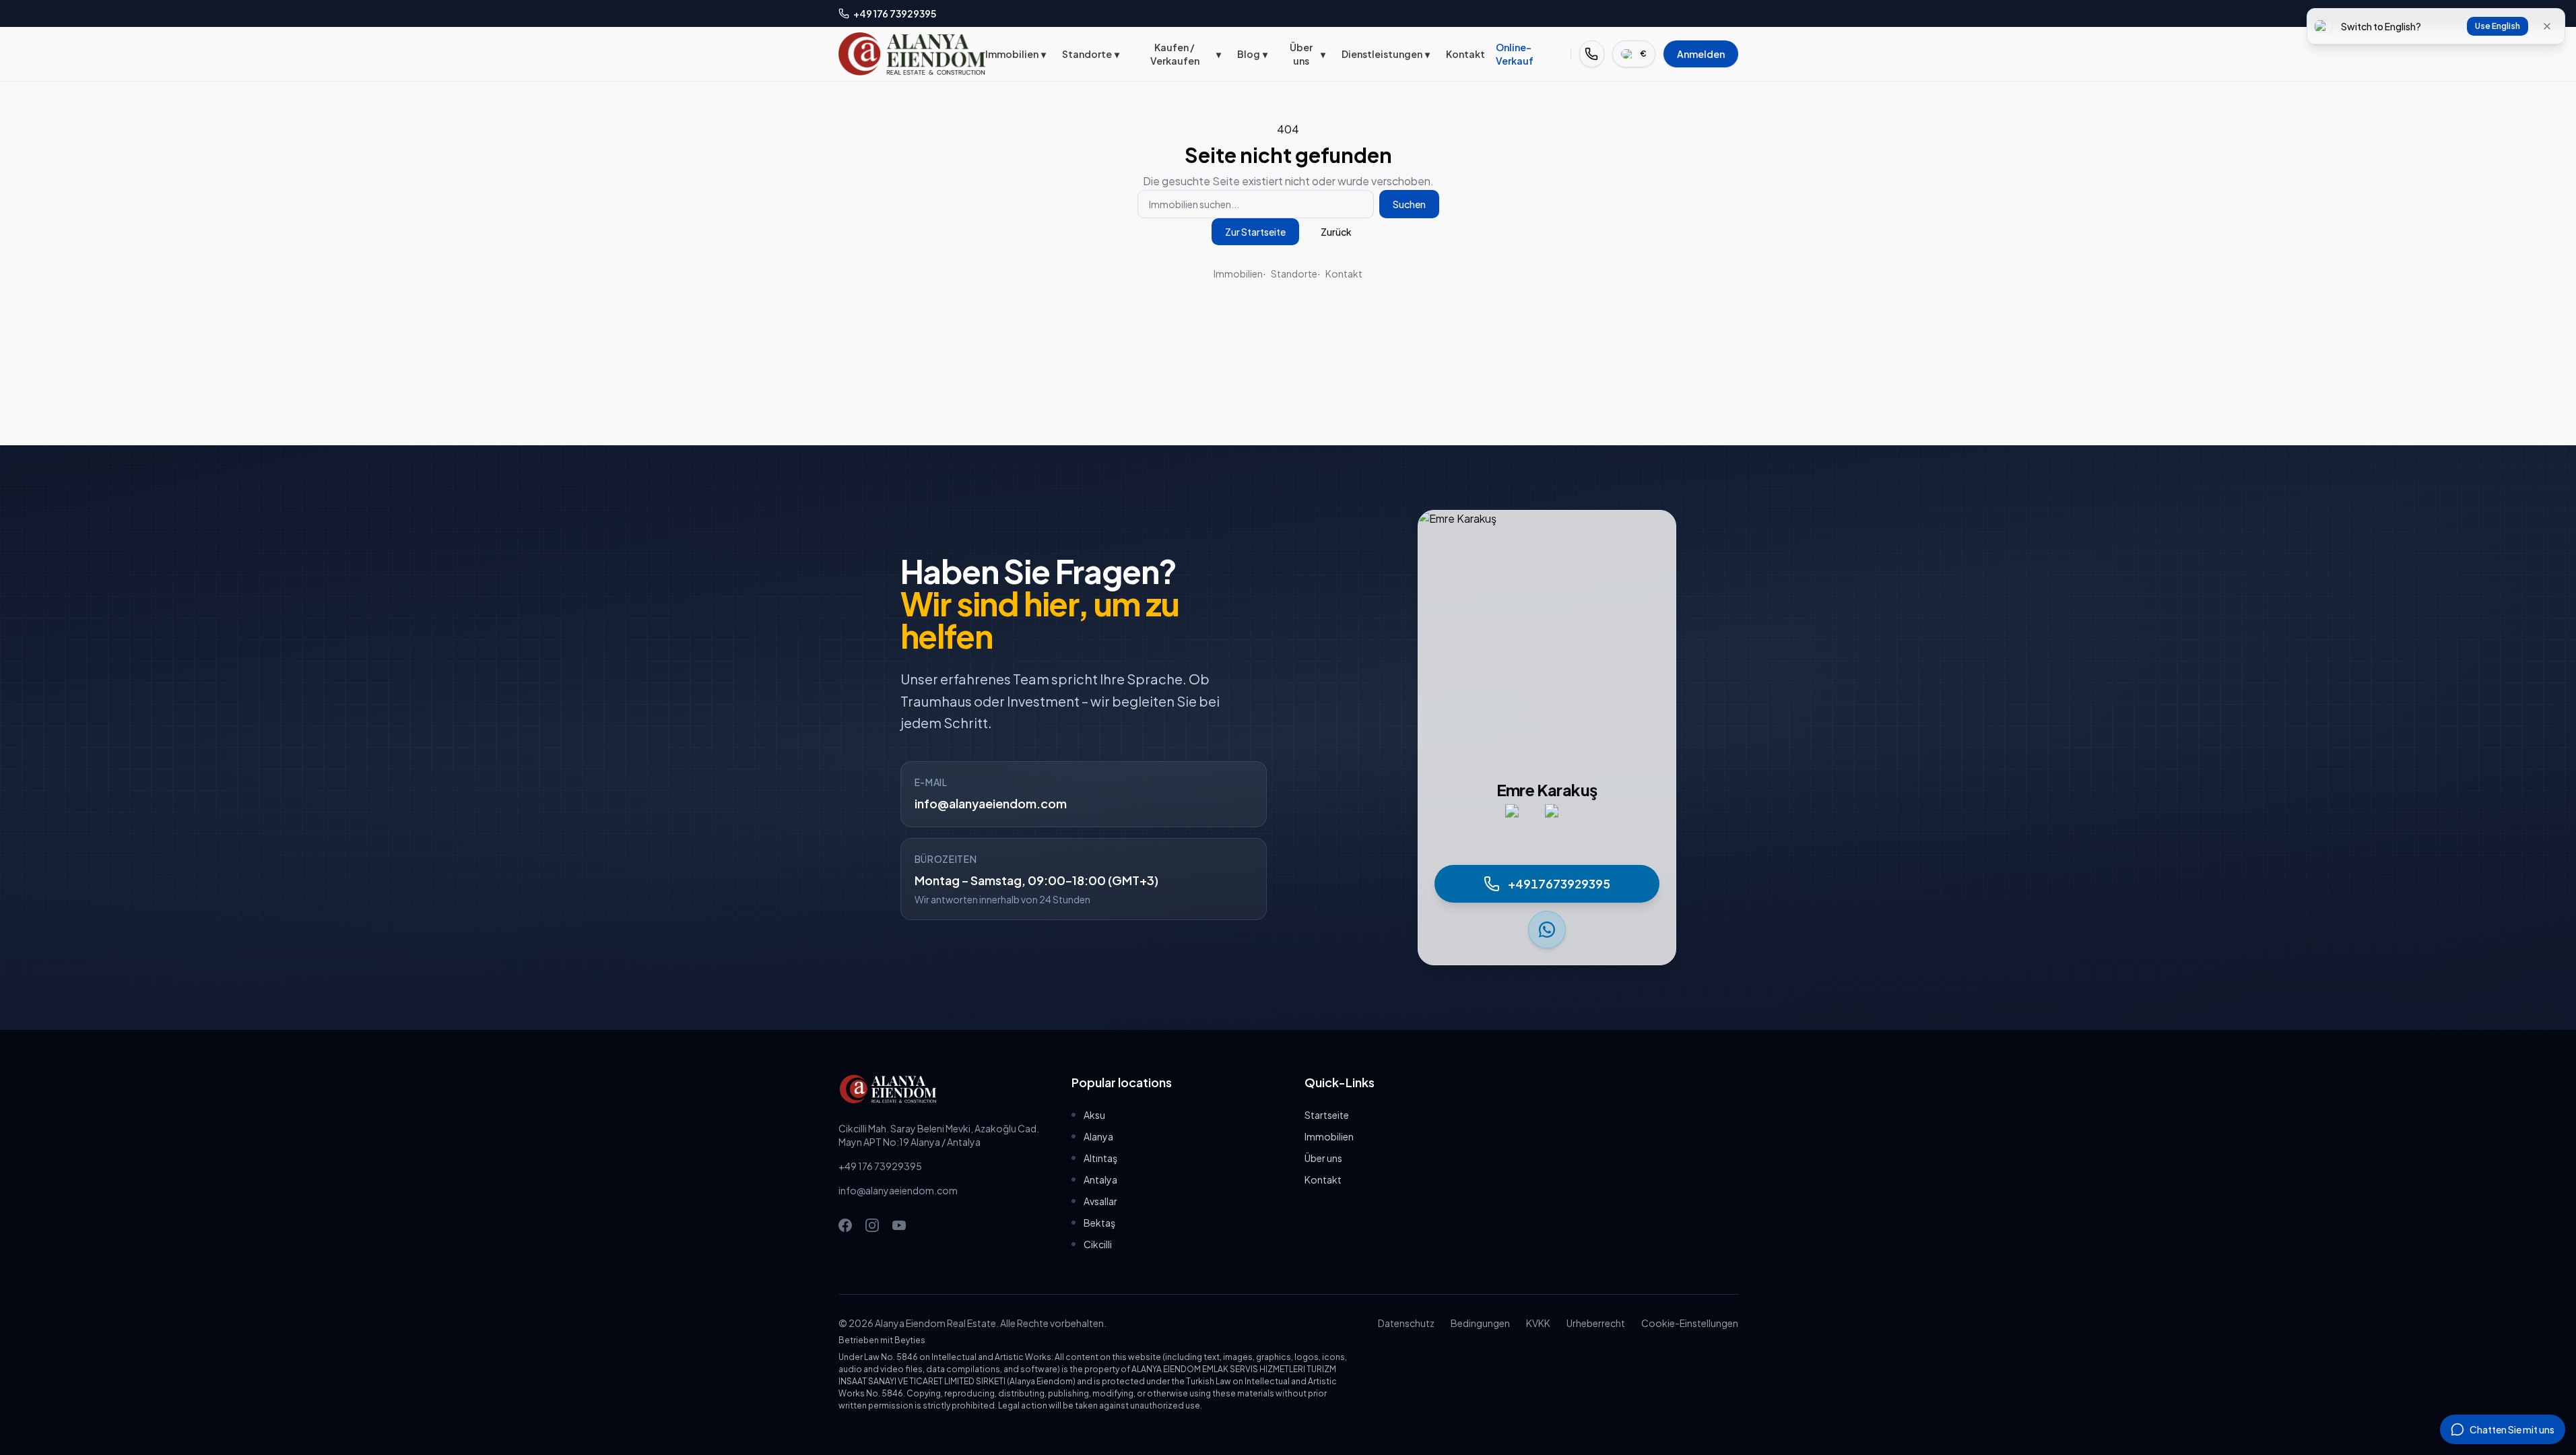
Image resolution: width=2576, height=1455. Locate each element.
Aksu (1094, 1115)
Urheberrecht (1596, 1323)
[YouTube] (899, 1225)
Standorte (1091, 54)
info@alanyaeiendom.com (991, 803)
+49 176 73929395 (880, 1166)
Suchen (1409, 204)
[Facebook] (845, 1225)
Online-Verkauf (1515, 54)
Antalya (1100, 1179)
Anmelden (1701, 54)
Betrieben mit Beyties (882, 1340)
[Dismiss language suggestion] (2547, 26)
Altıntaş (1100, 1158)
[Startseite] (912, 54)
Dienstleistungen (1386, 54)
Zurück (1336, 232)
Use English (2498, 26)
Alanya (1098, 1136)
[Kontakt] (1592, 54)
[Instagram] (872, 1225)
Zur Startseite (1255, 232)
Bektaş (1099, 1223)
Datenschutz (1406, 1323)
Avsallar (1100, 1201)
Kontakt (1465, 54)
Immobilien (1016, 54)
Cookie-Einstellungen (1690, 1323)
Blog (1252, 54)
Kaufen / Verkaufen (1186, 54)
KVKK (1538, 1323)
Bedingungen (1480, 1323)
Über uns (1308, 54)
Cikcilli (1098, 1244)
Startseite (1327, 1115)
